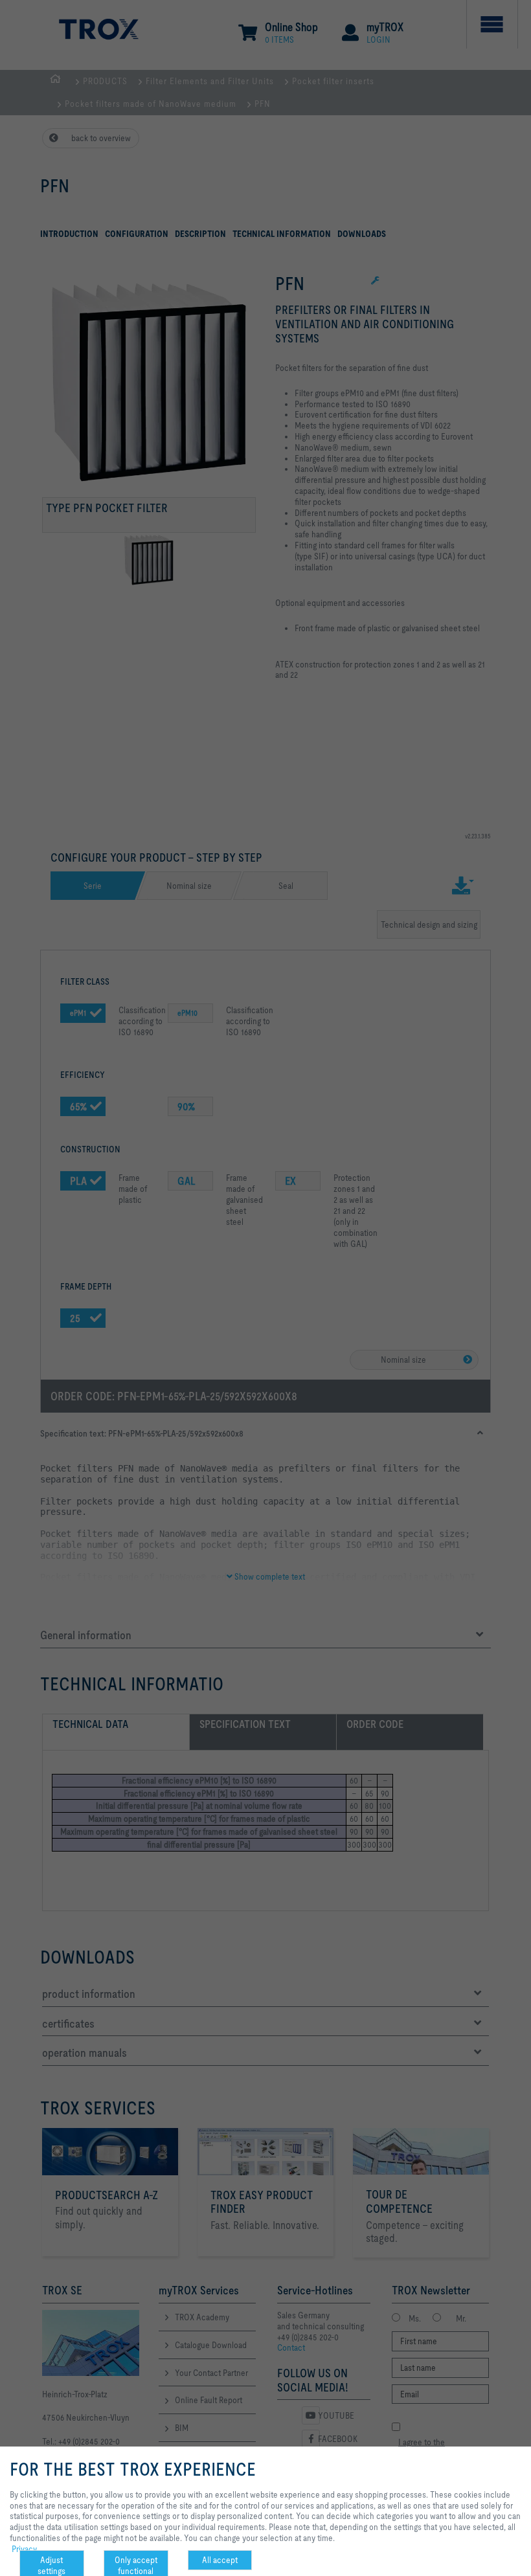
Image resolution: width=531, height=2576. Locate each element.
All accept (220, 2560)
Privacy (24, 2549)
